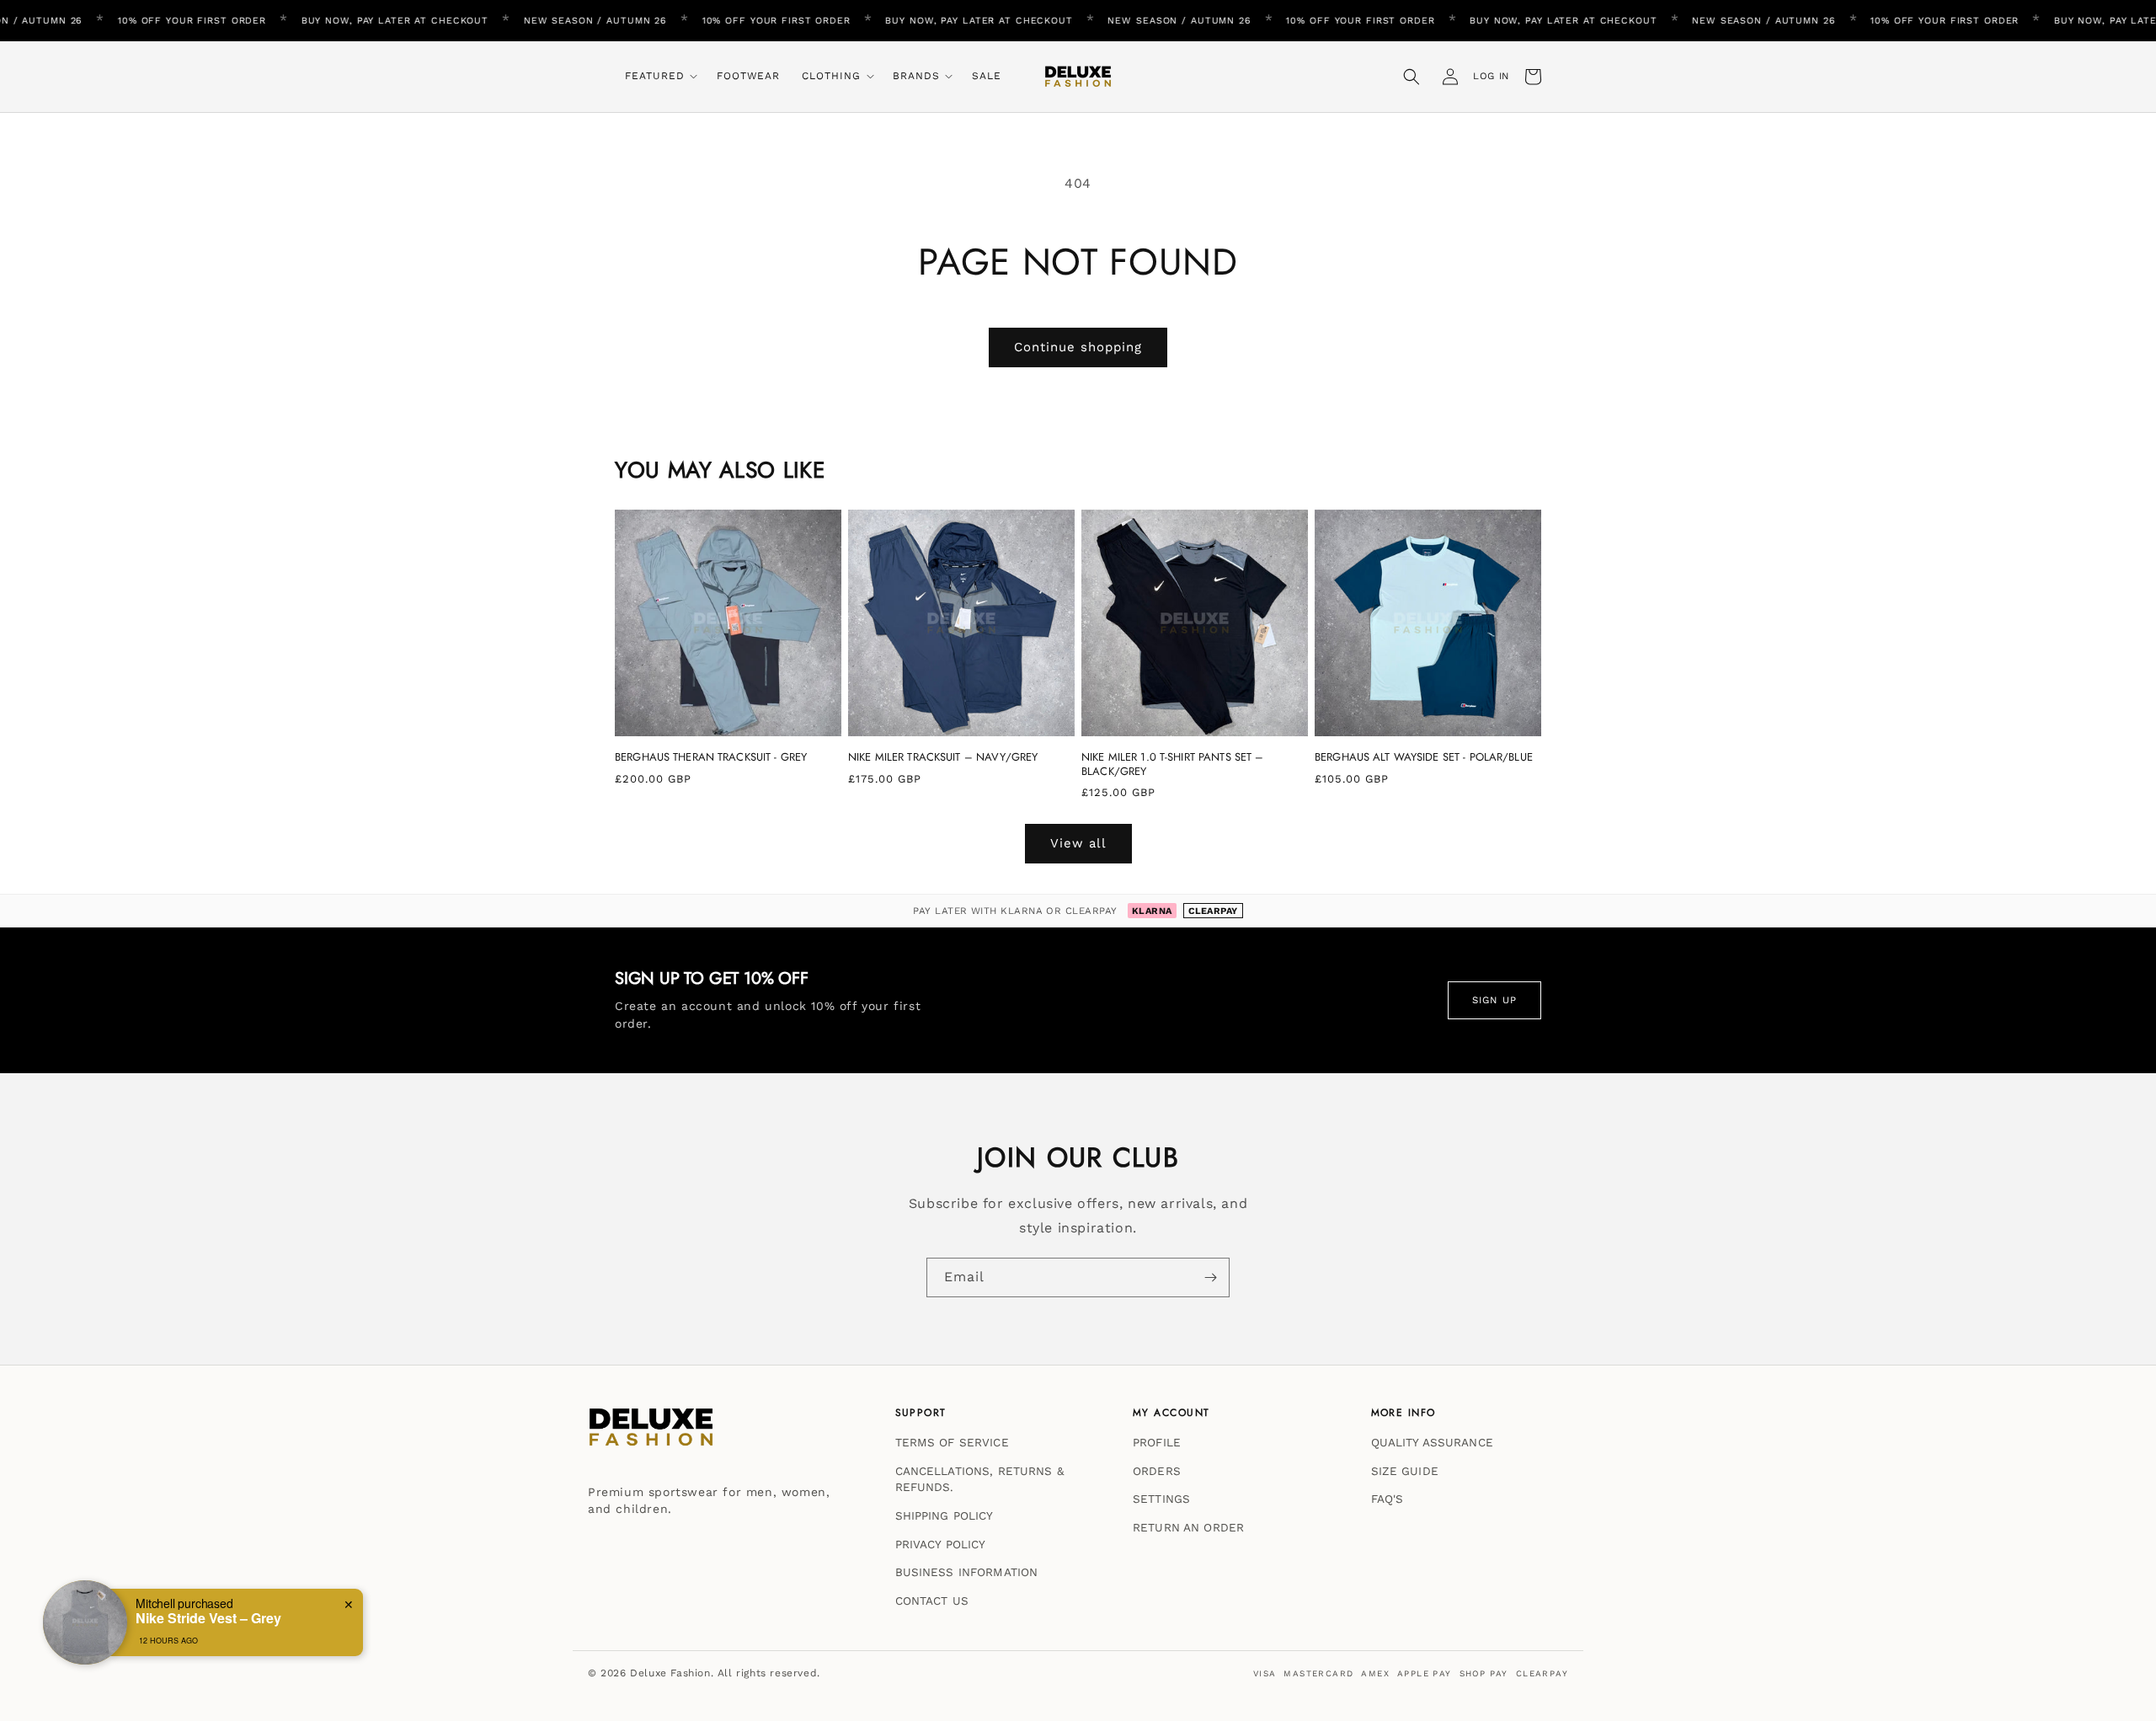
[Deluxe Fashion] (651, 1435)
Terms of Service (952, 1442)
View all (1078, 843)
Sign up (1494, 1000)
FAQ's (1388, 1499)
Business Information (967, 1572)
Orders (1157, 1470)
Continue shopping (1078, 347)
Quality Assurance (1432, 1442)
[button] (660, 77)
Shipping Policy (945, 1515)
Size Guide (1405, 1470)
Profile (1157, 1442)
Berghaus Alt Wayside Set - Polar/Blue (1424, 758)
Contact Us (932, 1600)
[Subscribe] (1210, 1277)
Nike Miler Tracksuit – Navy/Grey (943, 758)
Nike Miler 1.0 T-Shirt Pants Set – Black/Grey (1172, 764)
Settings (1161, 1499)
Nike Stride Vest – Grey (208, 1618)
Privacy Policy (941, 1543)
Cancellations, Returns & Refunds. (979, 1478)
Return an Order (1188, 1527)
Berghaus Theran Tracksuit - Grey (711, 758)
